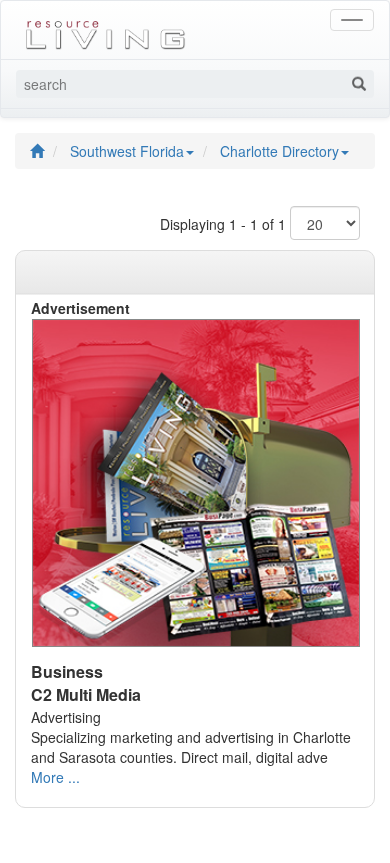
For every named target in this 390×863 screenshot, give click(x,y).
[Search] (359, 84)
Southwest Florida (127, 151)
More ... (55, 777)
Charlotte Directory (279, 151)
